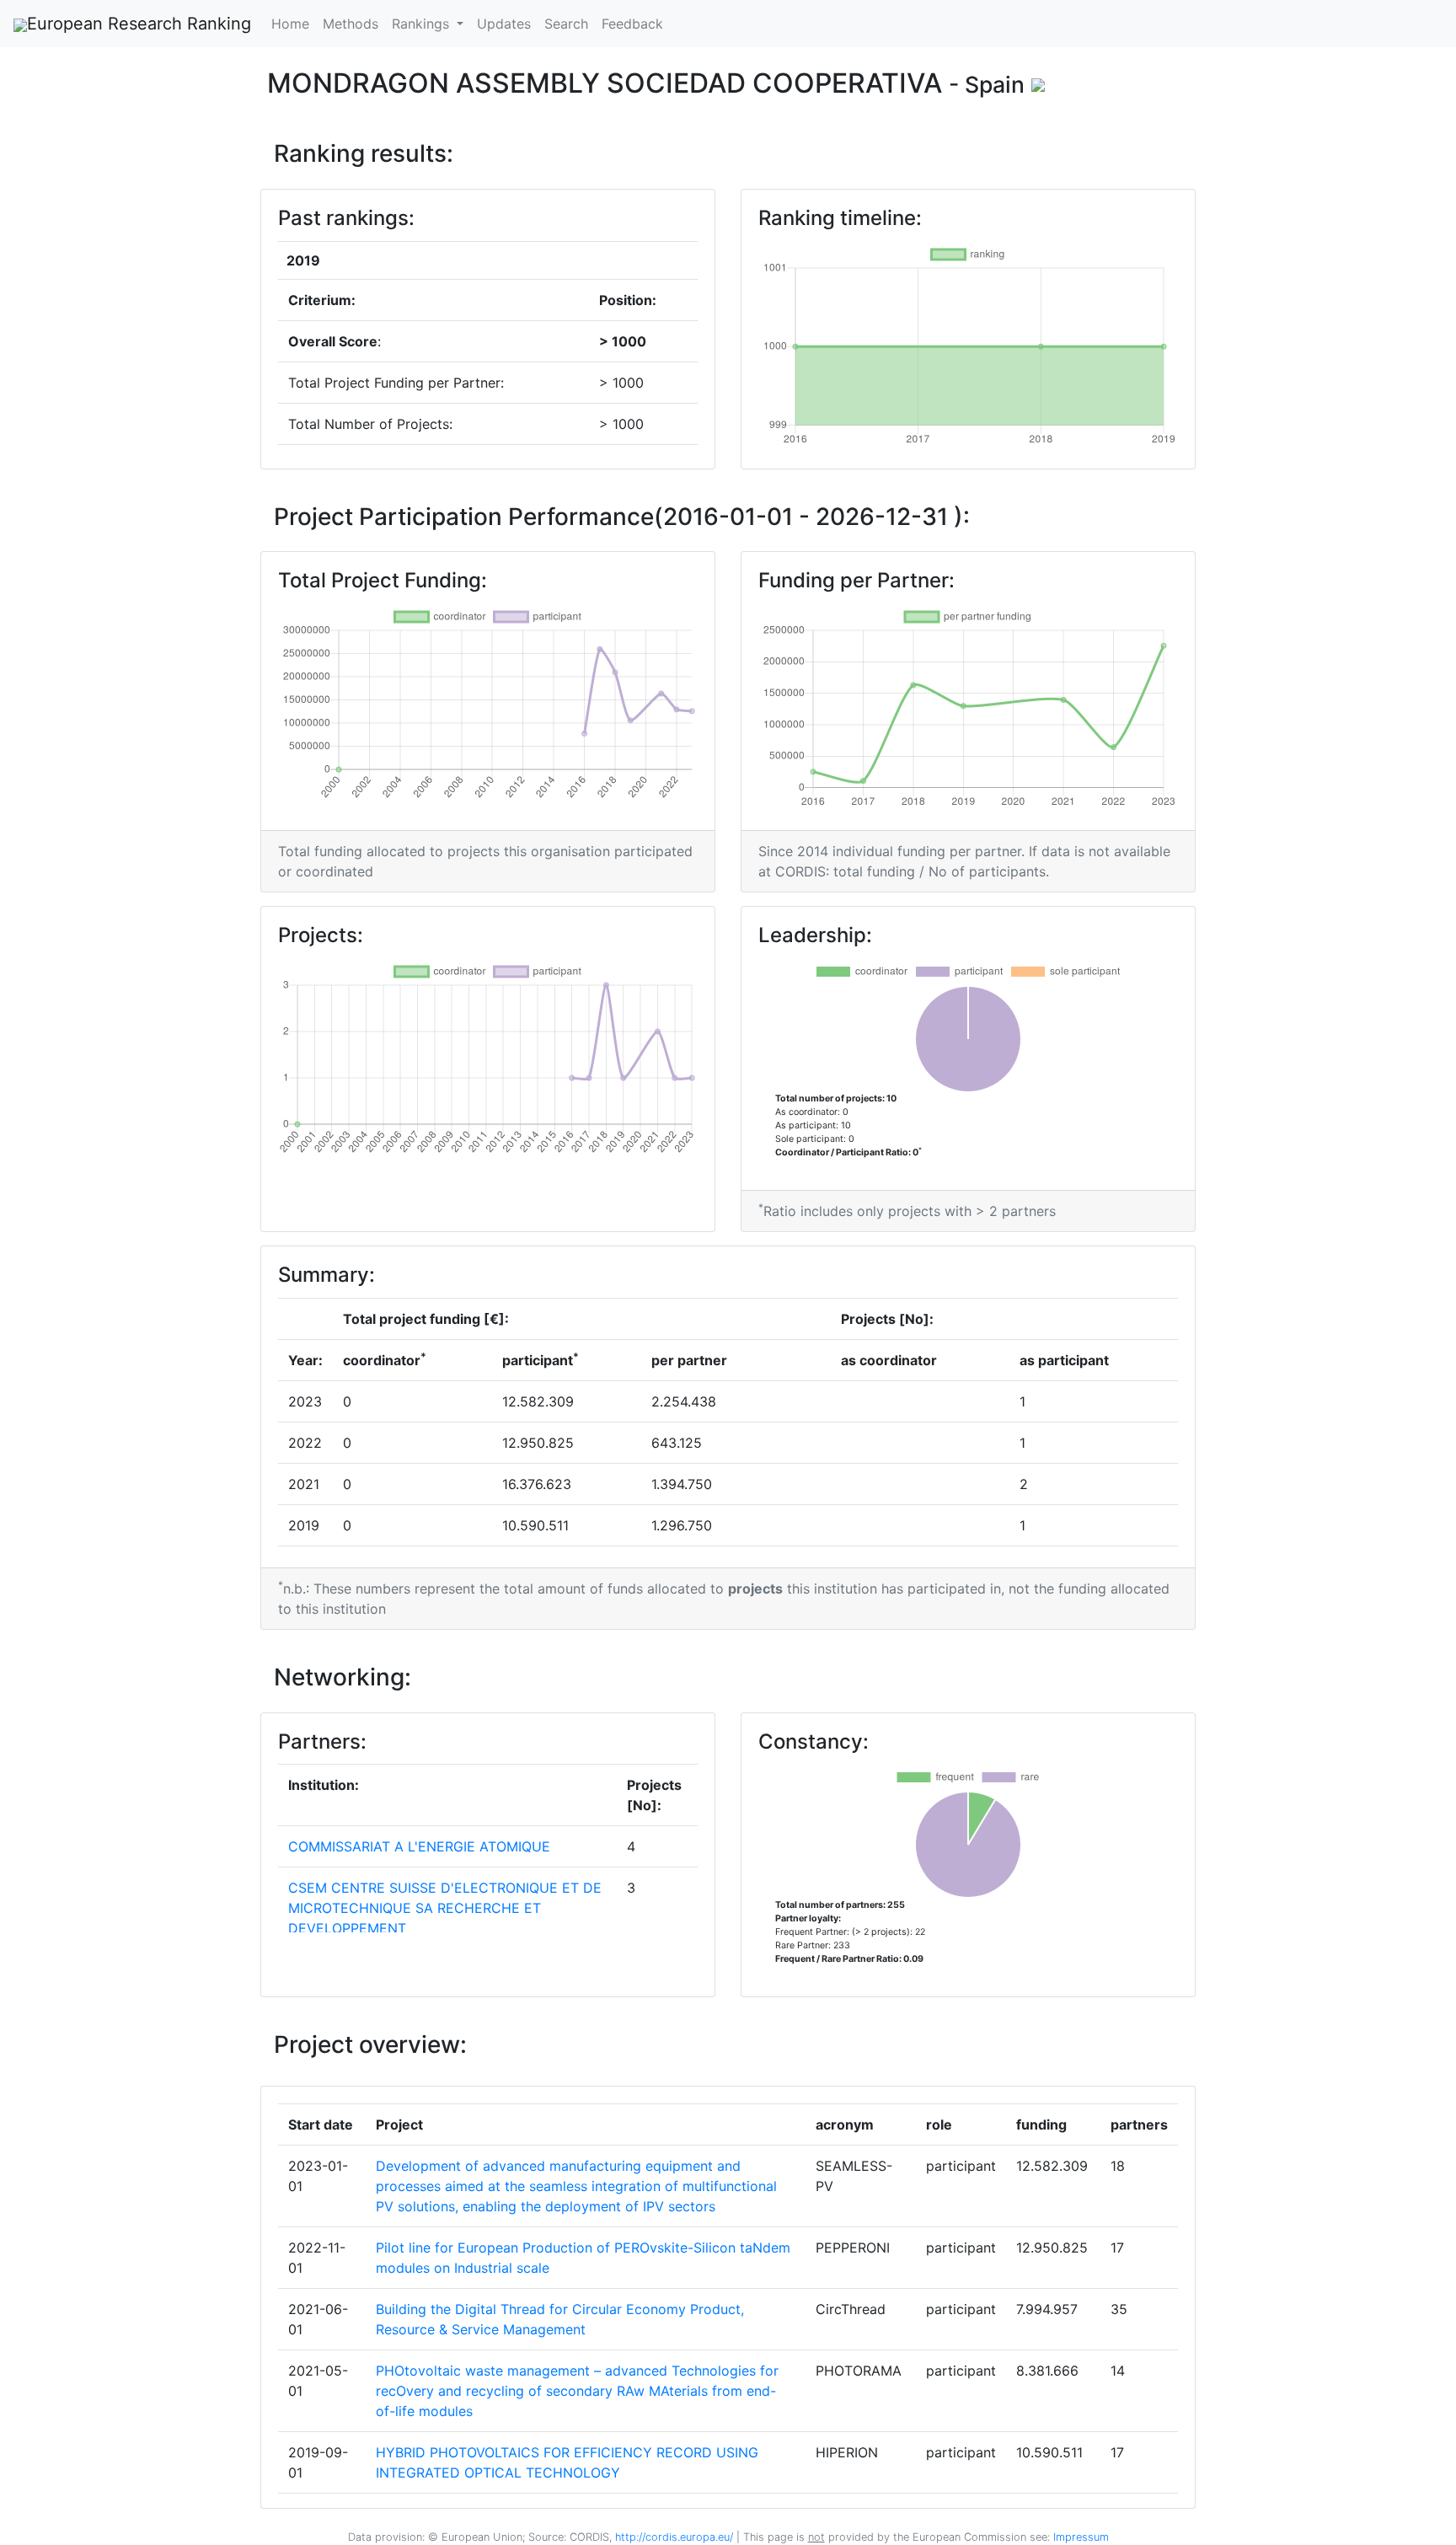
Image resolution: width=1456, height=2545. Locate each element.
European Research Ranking (139, 24)
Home (290, 24)
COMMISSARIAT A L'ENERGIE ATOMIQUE (419, 1846)
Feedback (632, 24)
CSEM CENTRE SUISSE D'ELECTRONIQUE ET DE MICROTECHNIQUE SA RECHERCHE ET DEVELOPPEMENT (445, 1908)
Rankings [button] (423, 24)
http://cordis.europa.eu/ (674, 2537)
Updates (504, 24)
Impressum (1079, 2537)
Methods (351, 24)
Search (566, 24)
